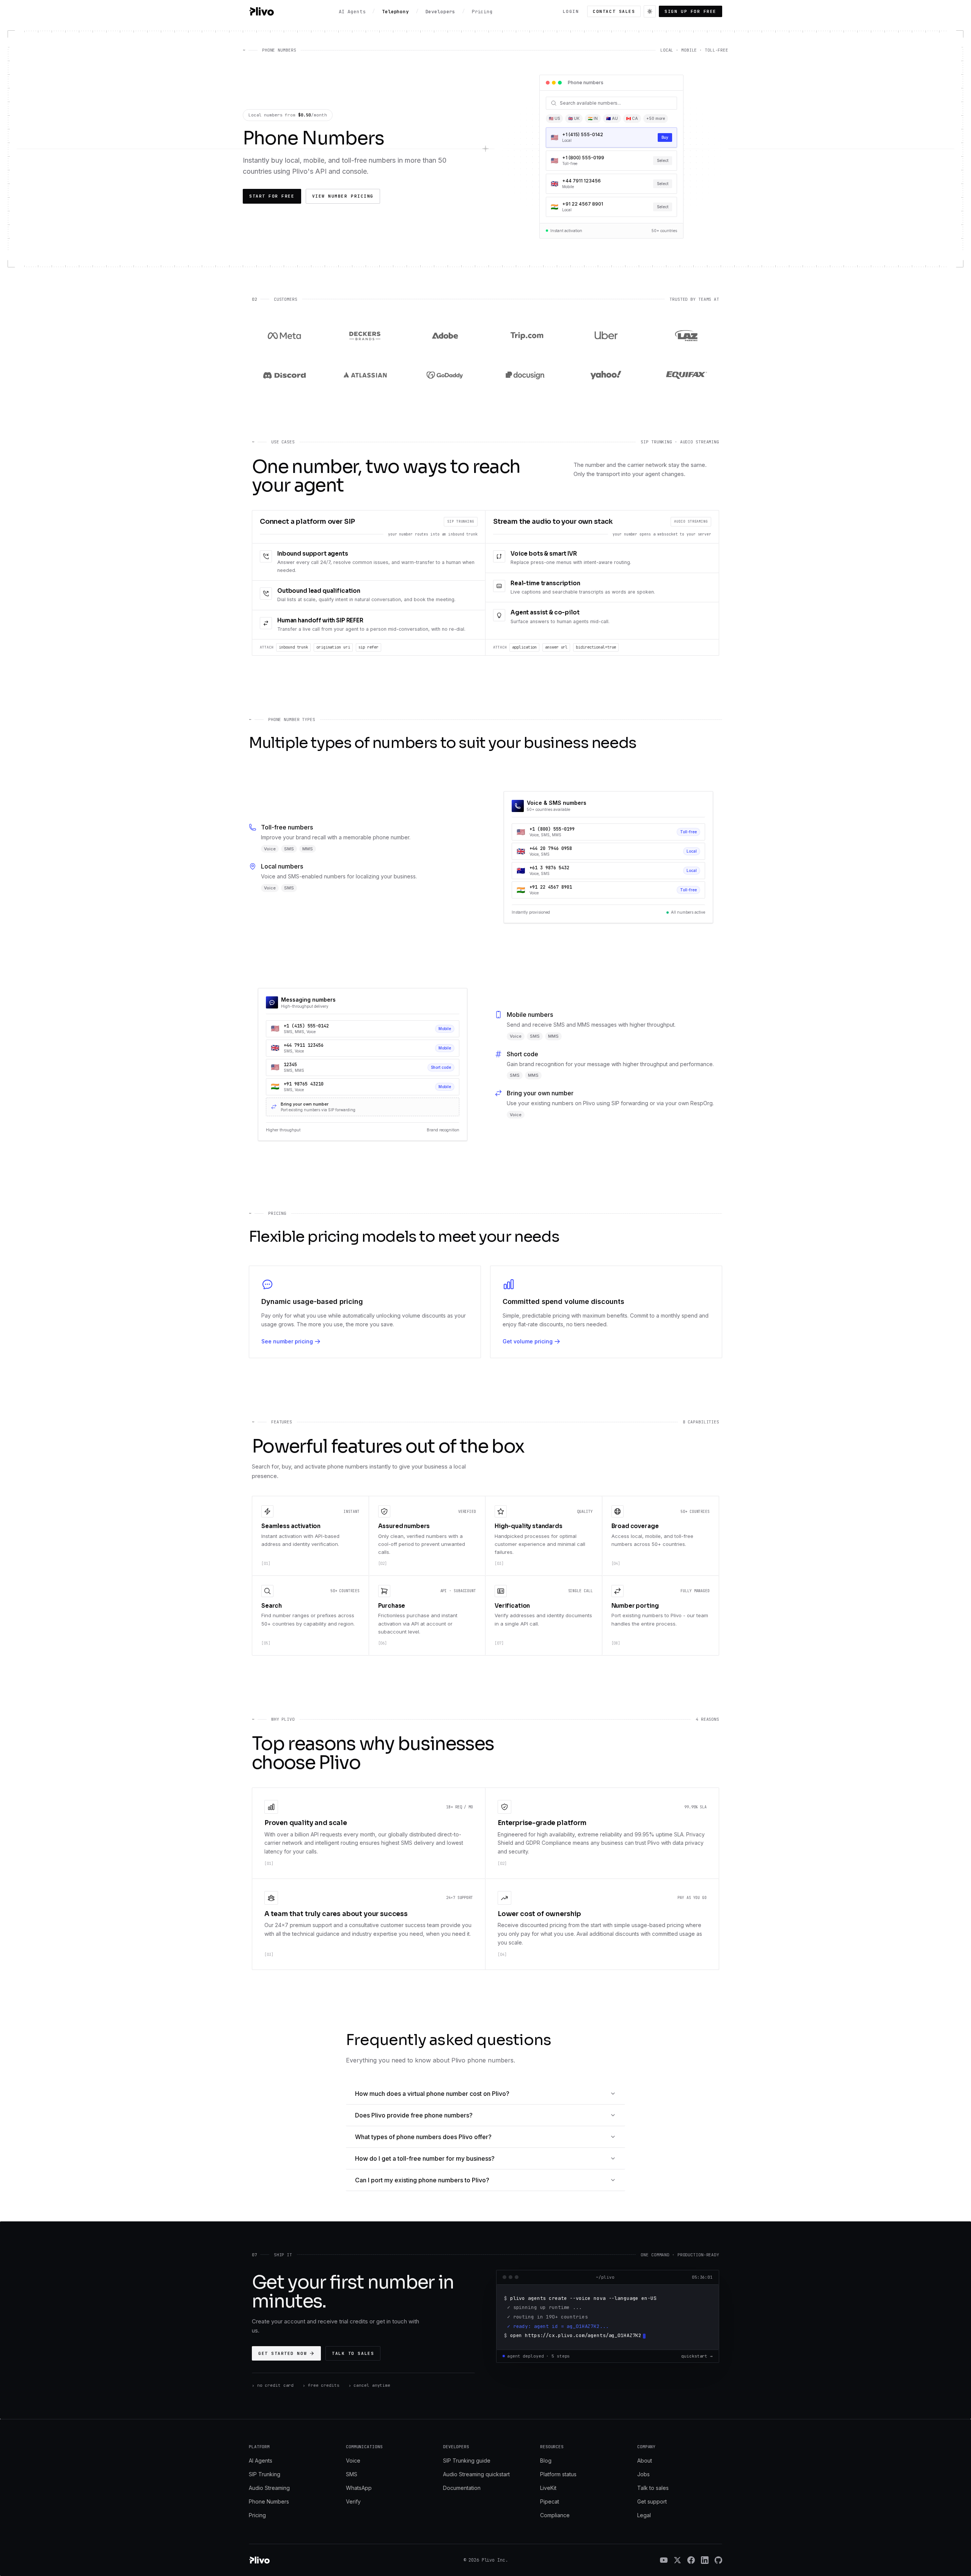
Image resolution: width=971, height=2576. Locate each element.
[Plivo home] (261, 11)
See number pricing (287, 1341)
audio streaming (691, 521)
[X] (677, 2560)
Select (663, 137)
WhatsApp (359, 2488)
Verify (353, 2501)
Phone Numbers (269, 2501)
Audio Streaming (269, 2488)
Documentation (462, 2488)
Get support (652, 2501)
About (645, 2461)
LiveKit (548, 2488)
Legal (644, 2515)
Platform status (558, 2474)
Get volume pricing (528, 1341)
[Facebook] (691, 2560)
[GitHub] (718, 2560)
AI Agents (261, 2461)
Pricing (257, 2515)
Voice (353, 2461)
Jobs (643, 2474)
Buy (665, 184)
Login (571, 11)
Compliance (555, 2515)
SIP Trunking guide (467, 2461)
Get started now (283, 2353)
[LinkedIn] (705, 2560)
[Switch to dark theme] (650, 11)
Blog (546, 2461)
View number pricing (343, 196)
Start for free (272, 196)
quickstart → (697, 2356)
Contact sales (614, 11)
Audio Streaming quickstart (476, 2474)
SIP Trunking (265, 2474)
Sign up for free (691, 11)
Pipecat (550, 2501)
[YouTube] (664, 2560)
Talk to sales (353, 2353)
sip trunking (461, 521)
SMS (352, 2474)
